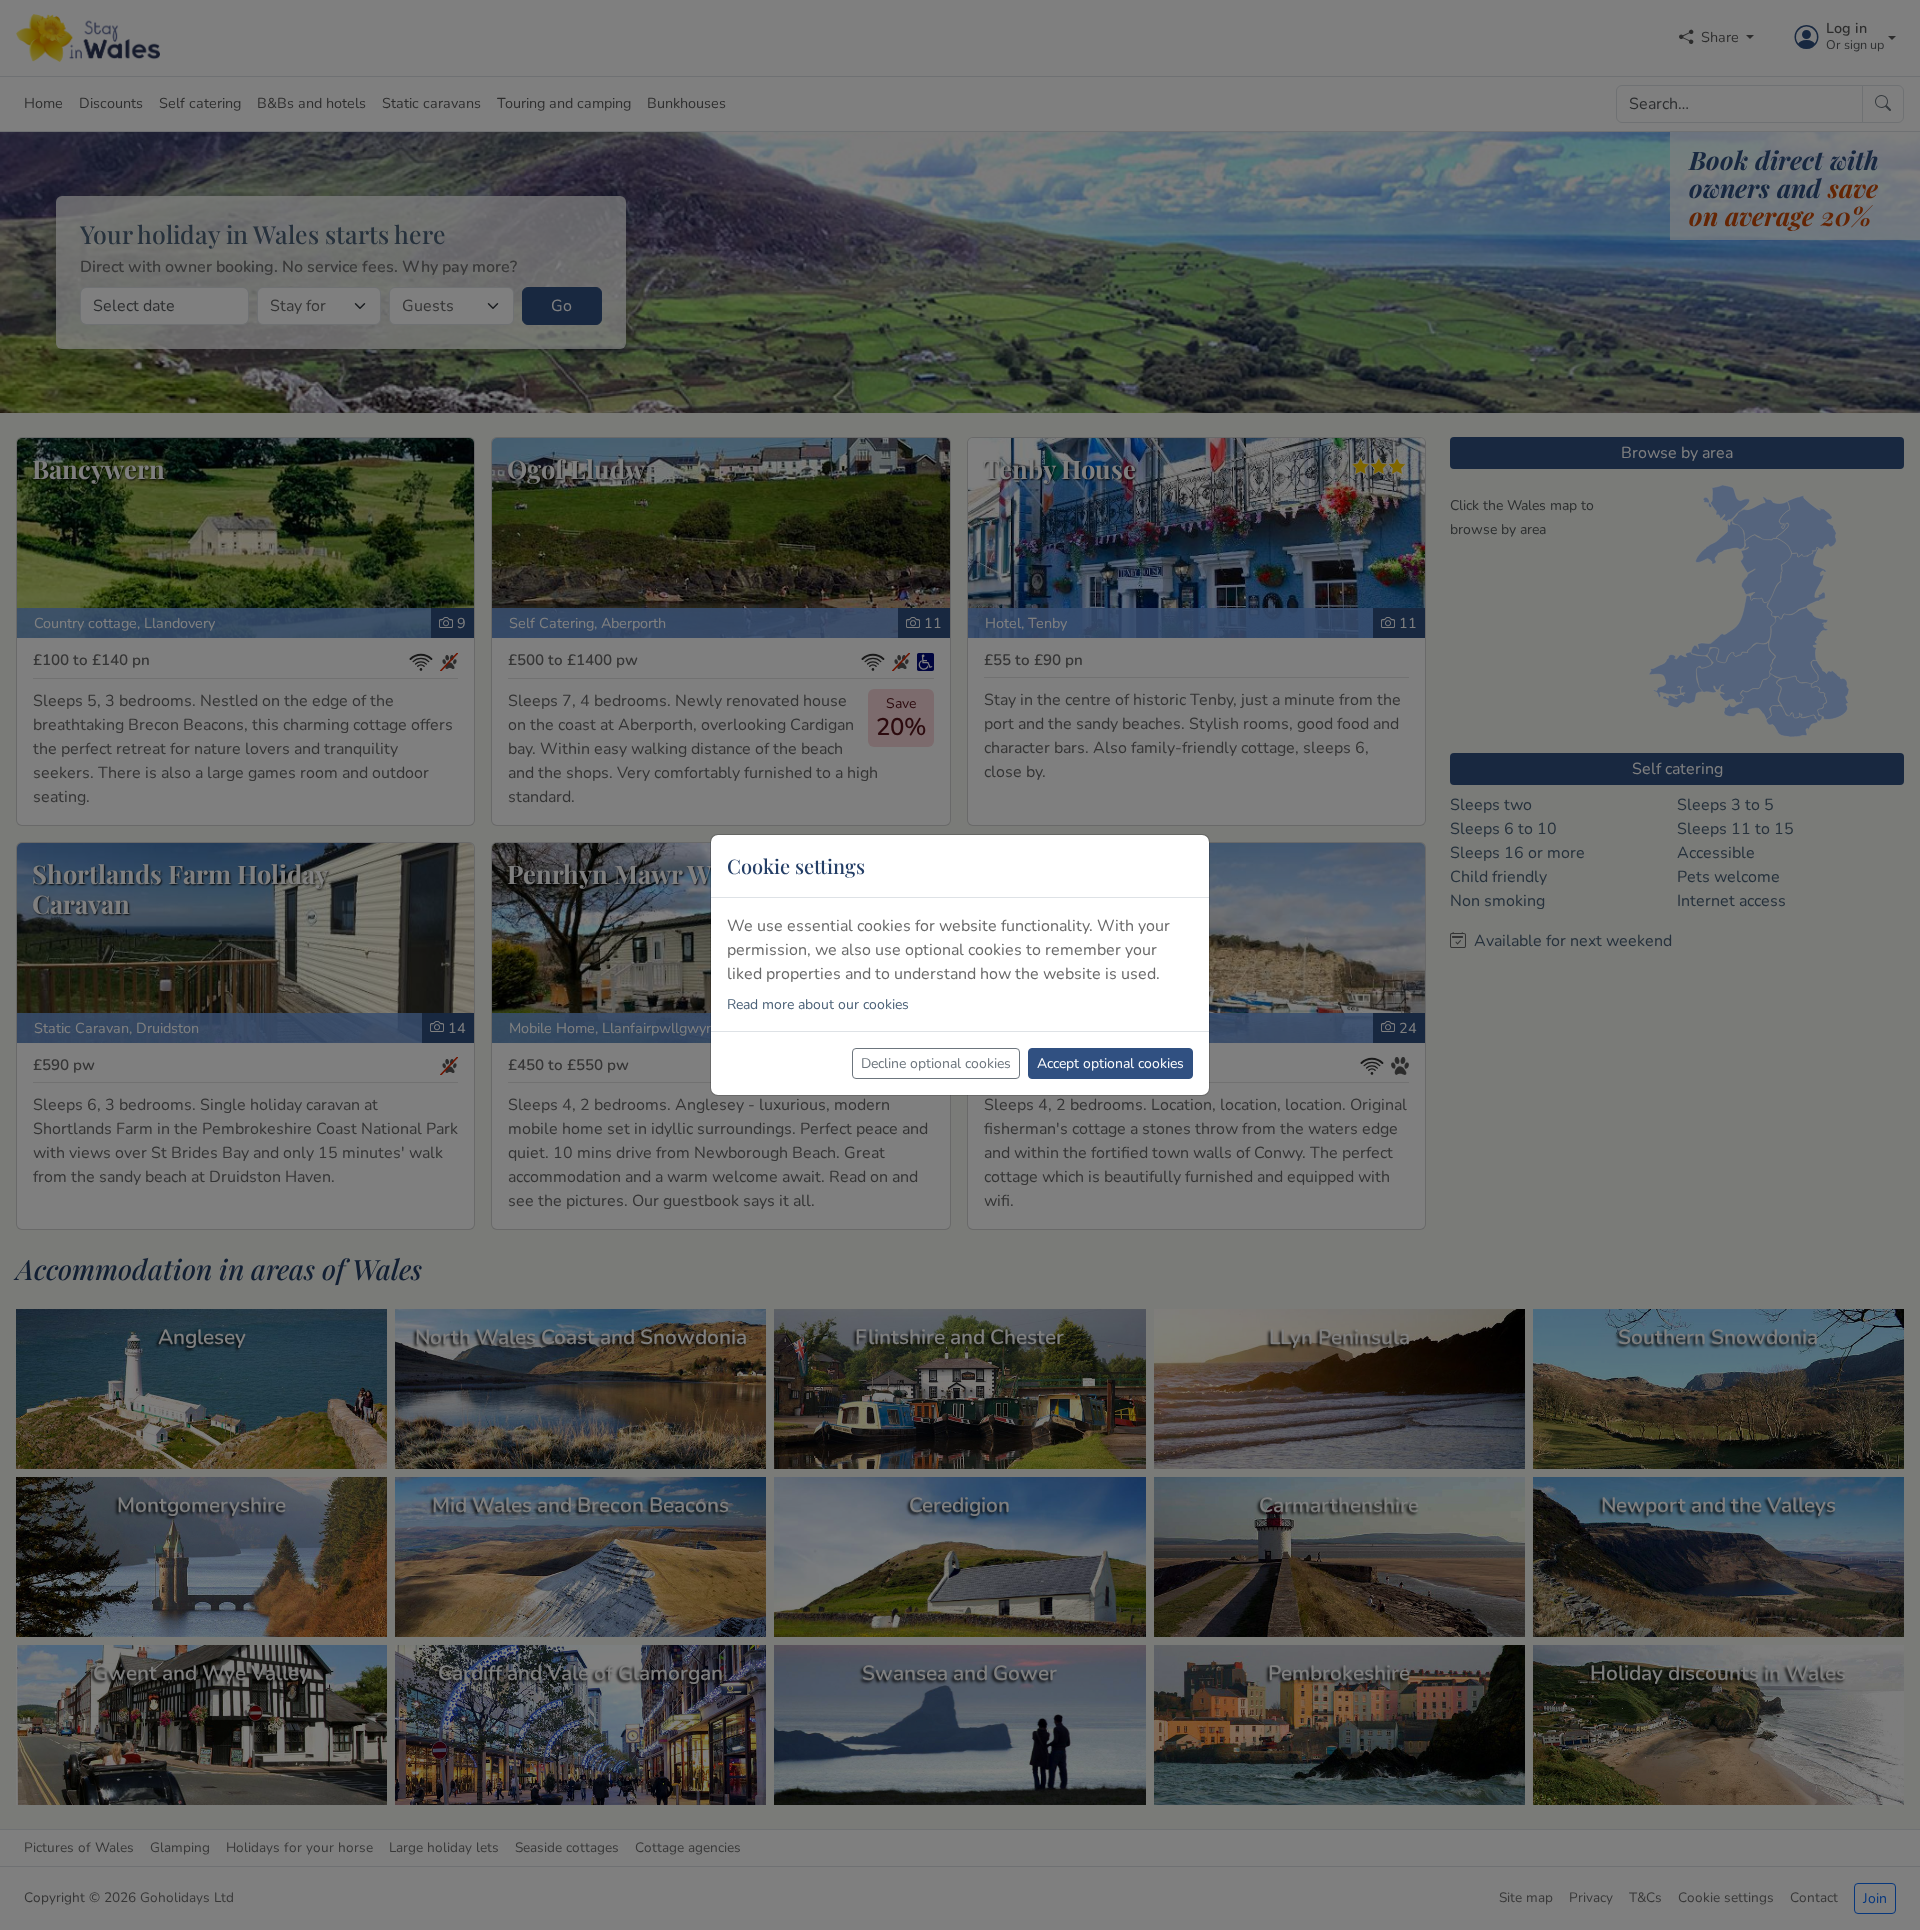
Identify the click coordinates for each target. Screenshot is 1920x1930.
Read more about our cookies (818, 1004)
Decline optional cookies (936, 1063)
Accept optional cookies (1110, 1063)
